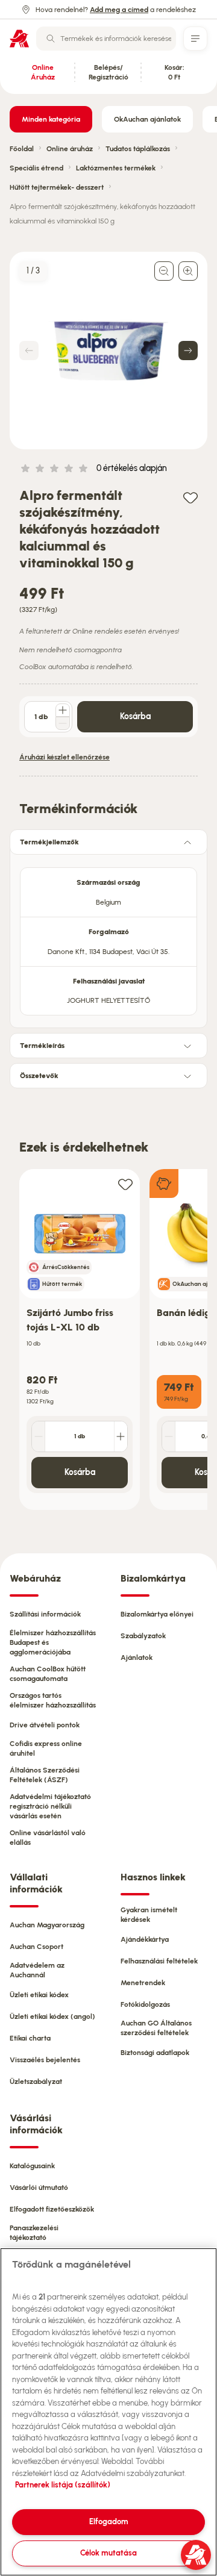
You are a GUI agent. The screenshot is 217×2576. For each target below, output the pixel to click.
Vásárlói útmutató (39, 2188)
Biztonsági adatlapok (155, 2053)
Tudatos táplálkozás (138, 149)
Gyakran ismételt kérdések (149, 1915)
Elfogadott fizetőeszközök (52, 2209)
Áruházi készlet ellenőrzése (64, 757)
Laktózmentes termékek (116, 168)
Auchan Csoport (36, 1947)
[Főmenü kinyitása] (195, 39)
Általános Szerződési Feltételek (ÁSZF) (45, 1775)
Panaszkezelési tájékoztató (34, 2233)
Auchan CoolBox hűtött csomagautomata (48, 1674)
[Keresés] (51, 39)
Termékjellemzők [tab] (49, 842)
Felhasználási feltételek (159, 1961)
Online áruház (70, 149)
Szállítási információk (45, 1614)
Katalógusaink (32, 2166)
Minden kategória (51, 119)
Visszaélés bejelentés (45, 2060)
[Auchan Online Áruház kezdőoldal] (19, 39)
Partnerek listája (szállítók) (63, 2485)
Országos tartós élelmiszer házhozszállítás (53, 1700)
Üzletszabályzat (36, 2082)
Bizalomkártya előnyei (157, 1614)
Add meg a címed (119, 10)
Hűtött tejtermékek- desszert (57, 187)
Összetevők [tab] (39, 1076)
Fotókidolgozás (145, 2004)
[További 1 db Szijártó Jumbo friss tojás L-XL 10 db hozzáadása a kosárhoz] (121, 1436)
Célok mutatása (108, 2553)
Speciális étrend (36, 168)
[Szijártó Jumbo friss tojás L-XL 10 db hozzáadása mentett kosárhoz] (125, 1184)
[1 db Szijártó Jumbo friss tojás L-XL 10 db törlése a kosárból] (39, 1436)
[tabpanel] (108, 938)
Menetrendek (143, 1983)
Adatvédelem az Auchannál (37, 1970)
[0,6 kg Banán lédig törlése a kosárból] (169, 1436)
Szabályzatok (143, 1636)
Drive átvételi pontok (45, 1725)
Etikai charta (30, 2038)
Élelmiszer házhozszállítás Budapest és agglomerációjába (53, 1642)
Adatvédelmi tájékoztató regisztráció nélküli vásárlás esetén (50, 1806)
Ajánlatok (137, 1658)
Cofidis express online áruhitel (46, 1748)
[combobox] (106, 39)
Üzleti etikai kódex (39, 1995)
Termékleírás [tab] (42, 1046)
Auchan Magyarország (47, 1925)
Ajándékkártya (145, 1939)
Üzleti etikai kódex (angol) (52, 2016)
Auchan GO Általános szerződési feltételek (156, 2028)
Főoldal (22, 149)
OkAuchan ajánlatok (147, 119)
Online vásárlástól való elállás (48, 1838)
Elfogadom (109, 2521)
